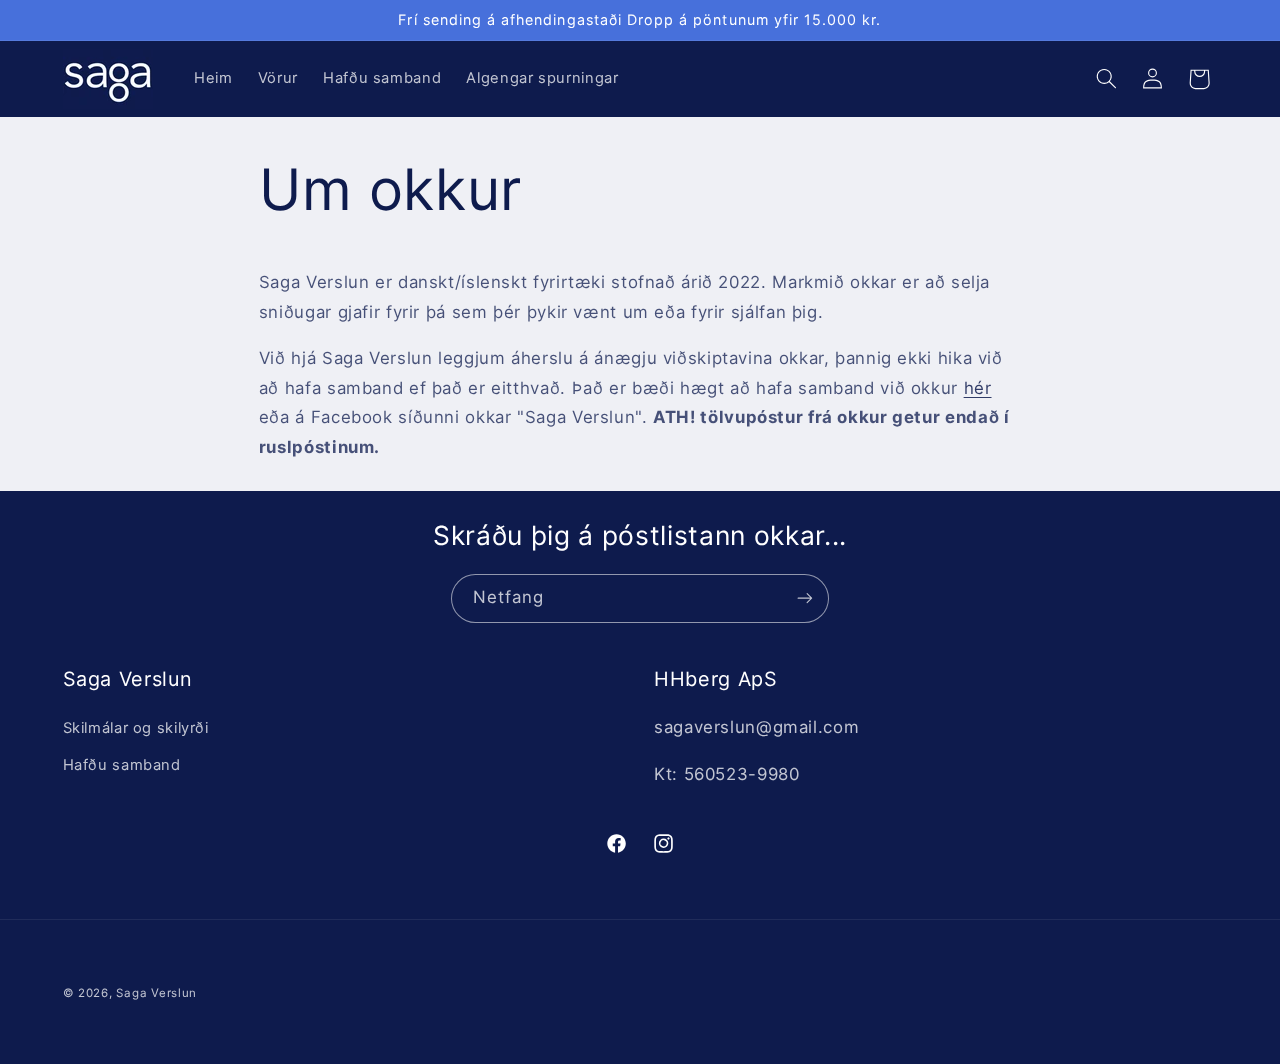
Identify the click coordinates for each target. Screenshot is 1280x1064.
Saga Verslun (156, 993)
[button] (1106, 79)
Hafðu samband (122, 765)
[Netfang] (805, 598)
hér (978, 388)
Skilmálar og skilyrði (136, 728)
